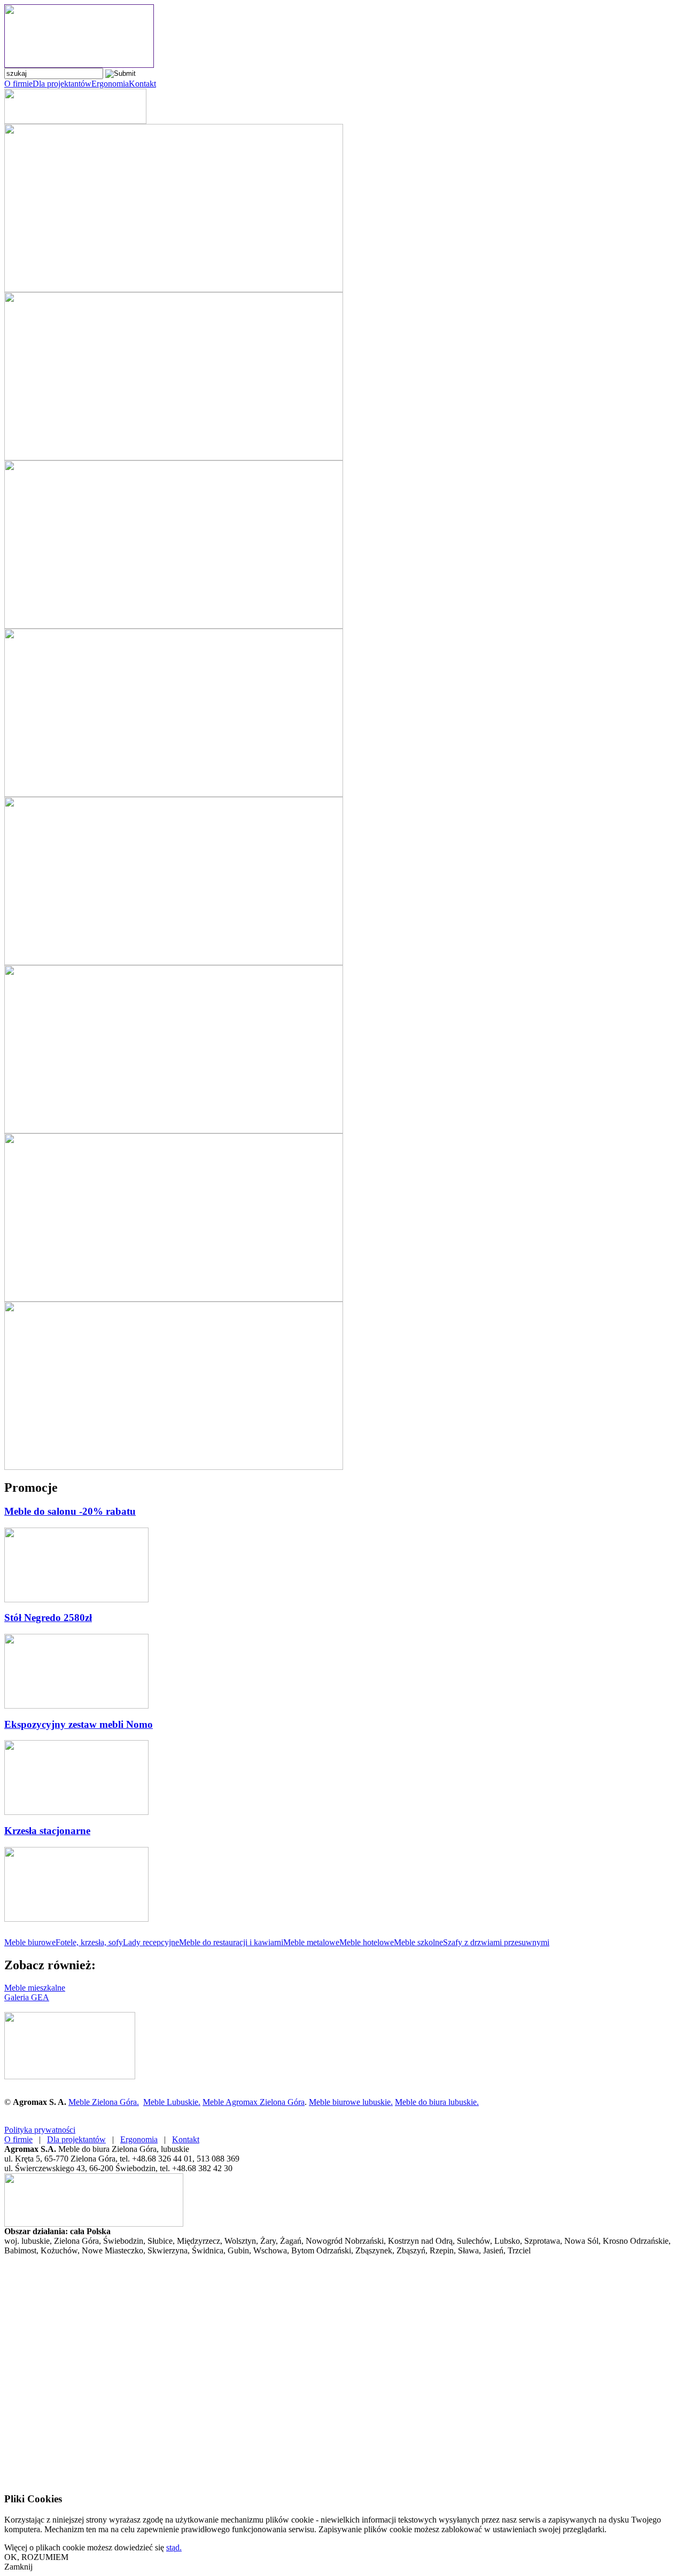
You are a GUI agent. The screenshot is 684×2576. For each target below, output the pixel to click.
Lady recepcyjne (151, 1942)
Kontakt (142, 84)
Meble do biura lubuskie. (437, 2102)
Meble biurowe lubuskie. (351, 2102)
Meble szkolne (418, 1942)
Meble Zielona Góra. (104, 2102)
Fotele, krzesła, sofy (89, 1942)
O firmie (18, 84)
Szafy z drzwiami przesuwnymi (496, 1942)
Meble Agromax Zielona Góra (254, 2102)
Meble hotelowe (367, 1942)
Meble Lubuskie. (172, 2102)
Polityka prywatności (40, 2130)
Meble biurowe (30, 1942)
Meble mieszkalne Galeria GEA (35, 1992)
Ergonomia (110, 84)
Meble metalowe (311, 1942)
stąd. (174, 2547)
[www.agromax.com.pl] (79, 65)
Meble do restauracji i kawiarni (231, 1942)
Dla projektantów (62, 84)
